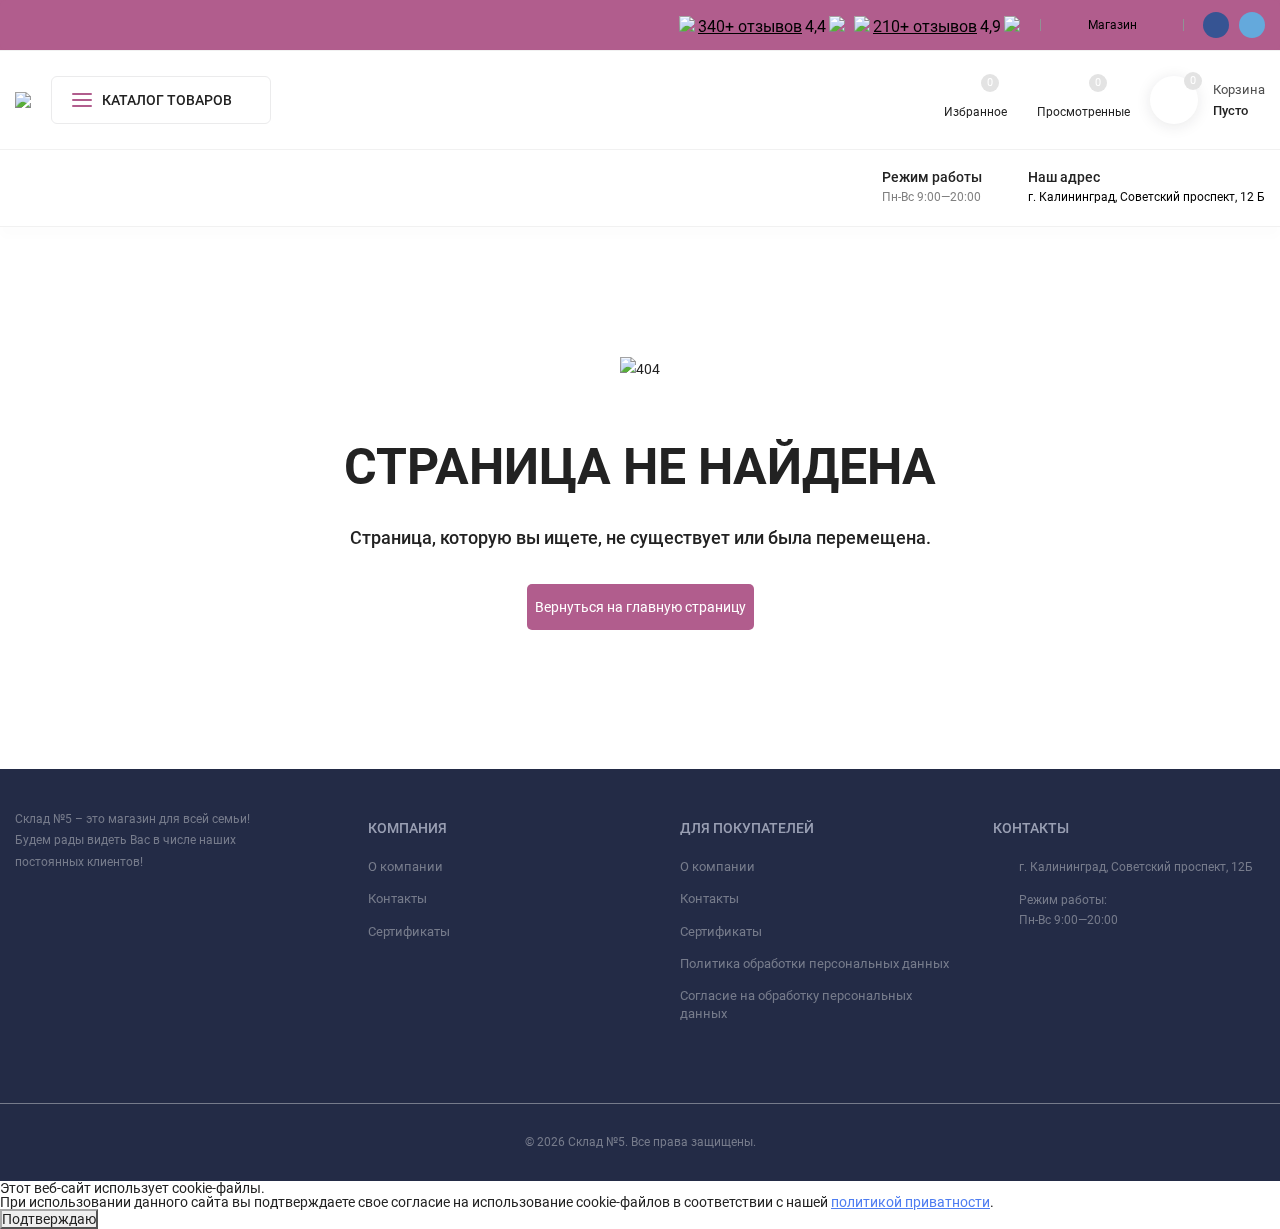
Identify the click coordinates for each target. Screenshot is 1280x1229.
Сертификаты (409, 931)
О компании (405, 866)
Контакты (397, 898)
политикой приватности (910, 1202)
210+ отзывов (925, 26)
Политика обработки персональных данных (814, 963)
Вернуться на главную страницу (640, 607)
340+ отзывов (750, 26)
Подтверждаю (49, 1219)
